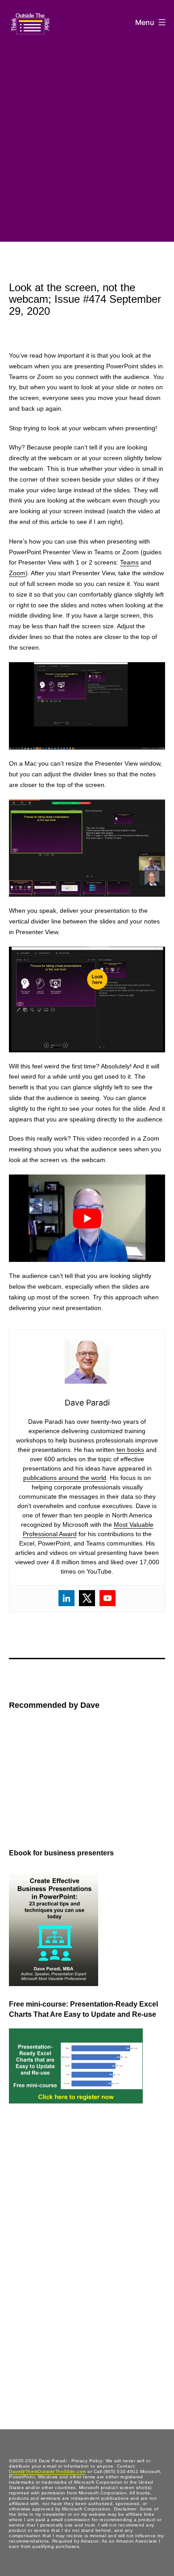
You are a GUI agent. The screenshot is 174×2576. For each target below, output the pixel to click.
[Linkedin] (66, 1598)
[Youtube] (108, 1598)
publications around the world (65, 1478)
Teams (129, 562)
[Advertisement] (87, 140)
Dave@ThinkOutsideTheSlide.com (48, 2471)
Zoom (17, 573)
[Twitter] (87, 1598)
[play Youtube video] (87, 1218)
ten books (130, 1450)
